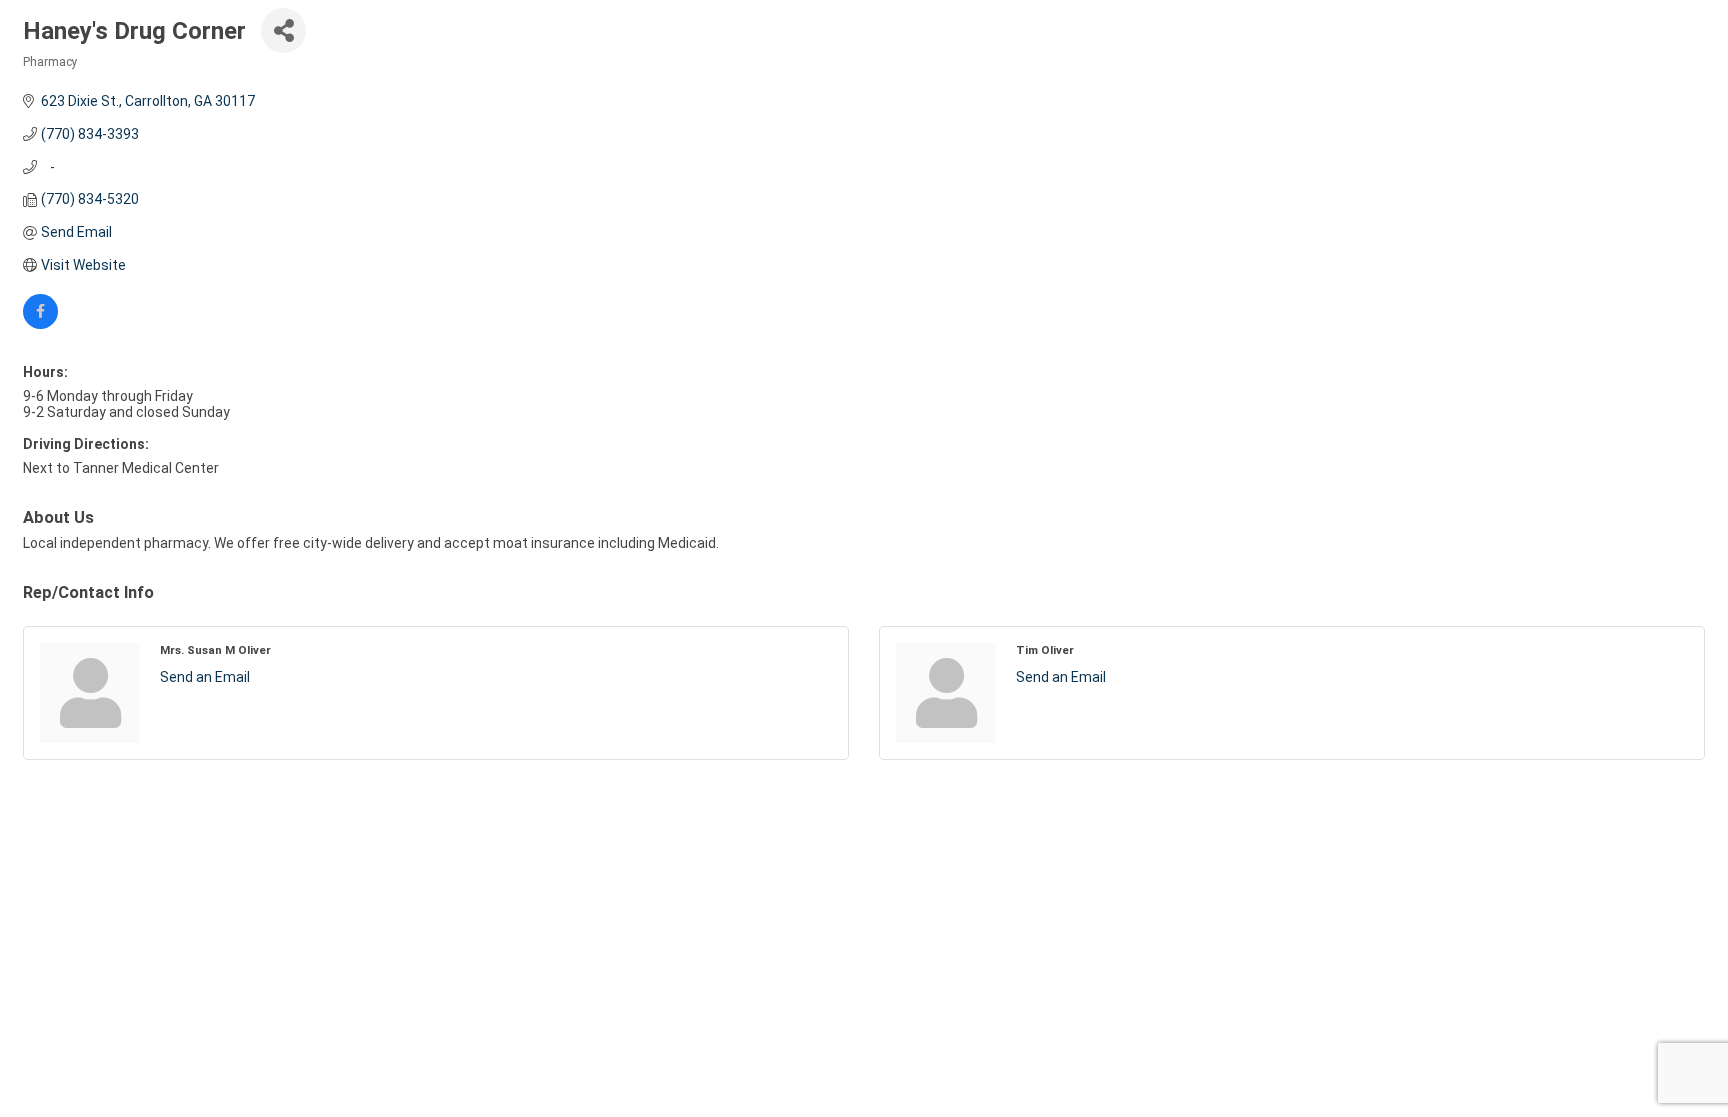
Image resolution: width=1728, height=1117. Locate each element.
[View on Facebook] (40, 324)
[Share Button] (283, 30)
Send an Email (205, 677)
